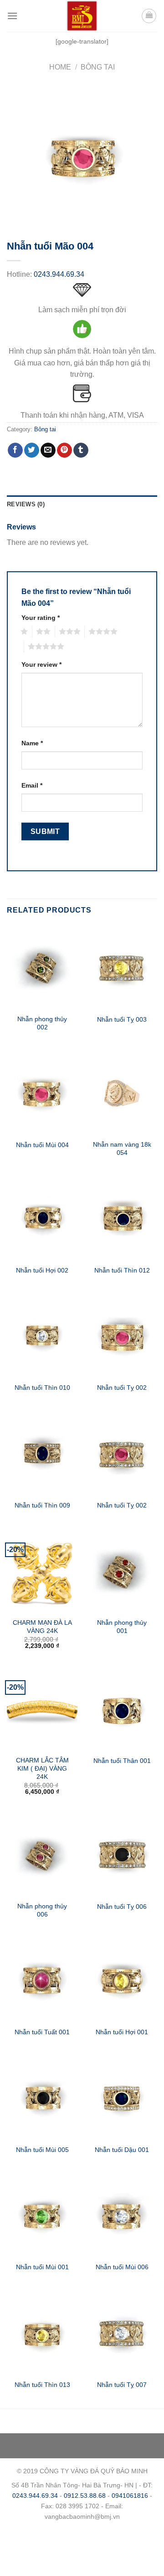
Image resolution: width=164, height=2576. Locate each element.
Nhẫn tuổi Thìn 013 (42, 2385)
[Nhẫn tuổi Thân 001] (122, 1709)
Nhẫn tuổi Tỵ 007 (122, 2385)
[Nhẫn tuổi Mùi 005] (42, 2097)
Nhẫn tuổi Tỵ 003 (122, 1020)
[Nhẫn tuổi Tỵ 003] (122, 968)
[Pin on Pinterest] (64, 450)
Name (32, 743)
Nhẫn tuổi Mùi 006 (122, 2267)
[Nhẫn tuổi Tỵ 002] (122, 1336)
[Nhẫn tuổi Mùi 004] (42, 1093)
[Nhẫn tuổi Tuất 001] (42, 1980)
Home (60, 67)
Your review (41, 664)
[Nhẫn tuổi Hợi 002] (42, 1218)
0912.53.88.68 (85, 2496)
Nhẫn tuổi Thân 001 (122, 1761)
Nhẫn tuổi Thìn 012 (122, 1271)
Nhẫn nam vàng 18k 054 (122, 1149)
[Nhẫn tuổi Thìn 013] (42, 2333)
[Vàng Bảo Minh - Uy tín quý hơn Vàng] (82, 16)
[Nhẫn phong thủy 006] (42, 1855)
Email (32, 785)
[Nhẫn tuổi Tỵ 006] (122, 1855)
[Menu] (12, 16)
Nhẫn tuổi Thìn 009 (42, 1505)
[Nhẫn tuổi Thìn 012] (122, 1218)
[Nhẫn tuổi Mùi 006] (122, 2215)
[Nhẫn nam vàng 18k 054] (122, 1093)
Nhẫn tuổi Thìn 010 (42, 1388)
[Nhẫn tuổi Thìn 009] (42, 1453)
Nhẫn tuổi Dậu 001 (122, 2150)
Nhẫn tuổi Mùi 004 (42, 1145)
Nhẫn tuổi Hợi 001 (122, 2032)
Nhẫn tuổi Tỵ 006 (122, 1907)
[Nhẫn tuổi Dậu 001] (122, 2097)
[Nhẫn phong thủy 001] (122, 1571)
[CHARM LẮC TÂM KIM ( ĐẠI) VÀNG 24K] (42, 1709)
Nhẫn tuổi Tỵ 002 (122, 1388)
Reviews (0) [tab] (26, 504)
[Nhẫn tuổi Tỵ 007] (122, 2333)
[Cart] (149, 16)
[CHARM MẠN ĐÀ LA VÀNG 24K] (42, 1571)
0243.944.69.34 (59, 274)
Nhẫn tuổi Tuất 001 (42, 2032)
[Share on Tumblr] (81, 450)
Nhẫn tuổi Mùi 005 (42, 2150)
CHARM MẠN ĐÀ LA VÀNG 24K (42, 1627)
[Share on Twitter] (32, 450)
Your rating (41, 618)
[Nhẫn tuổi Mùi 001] (42, 2215)
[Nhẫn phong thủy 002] (42, 968)
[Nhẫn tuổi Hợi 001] (122, 1980)
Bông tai (98, 67)
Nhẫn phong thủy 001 (122, 1627)
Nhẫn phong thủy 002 (42, 1023)
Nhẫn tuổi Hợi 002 (42, 1271)
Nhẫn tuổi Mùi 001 (42, 2267)
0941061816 (130, 2496)
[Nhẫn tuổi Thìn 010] (42, 1336)
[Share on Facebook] (15, 450)
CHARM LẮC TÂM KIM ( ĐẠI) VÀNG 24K (42, 1768)
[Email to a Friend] (48, 450)
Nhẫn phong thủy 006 (42, 1910)
